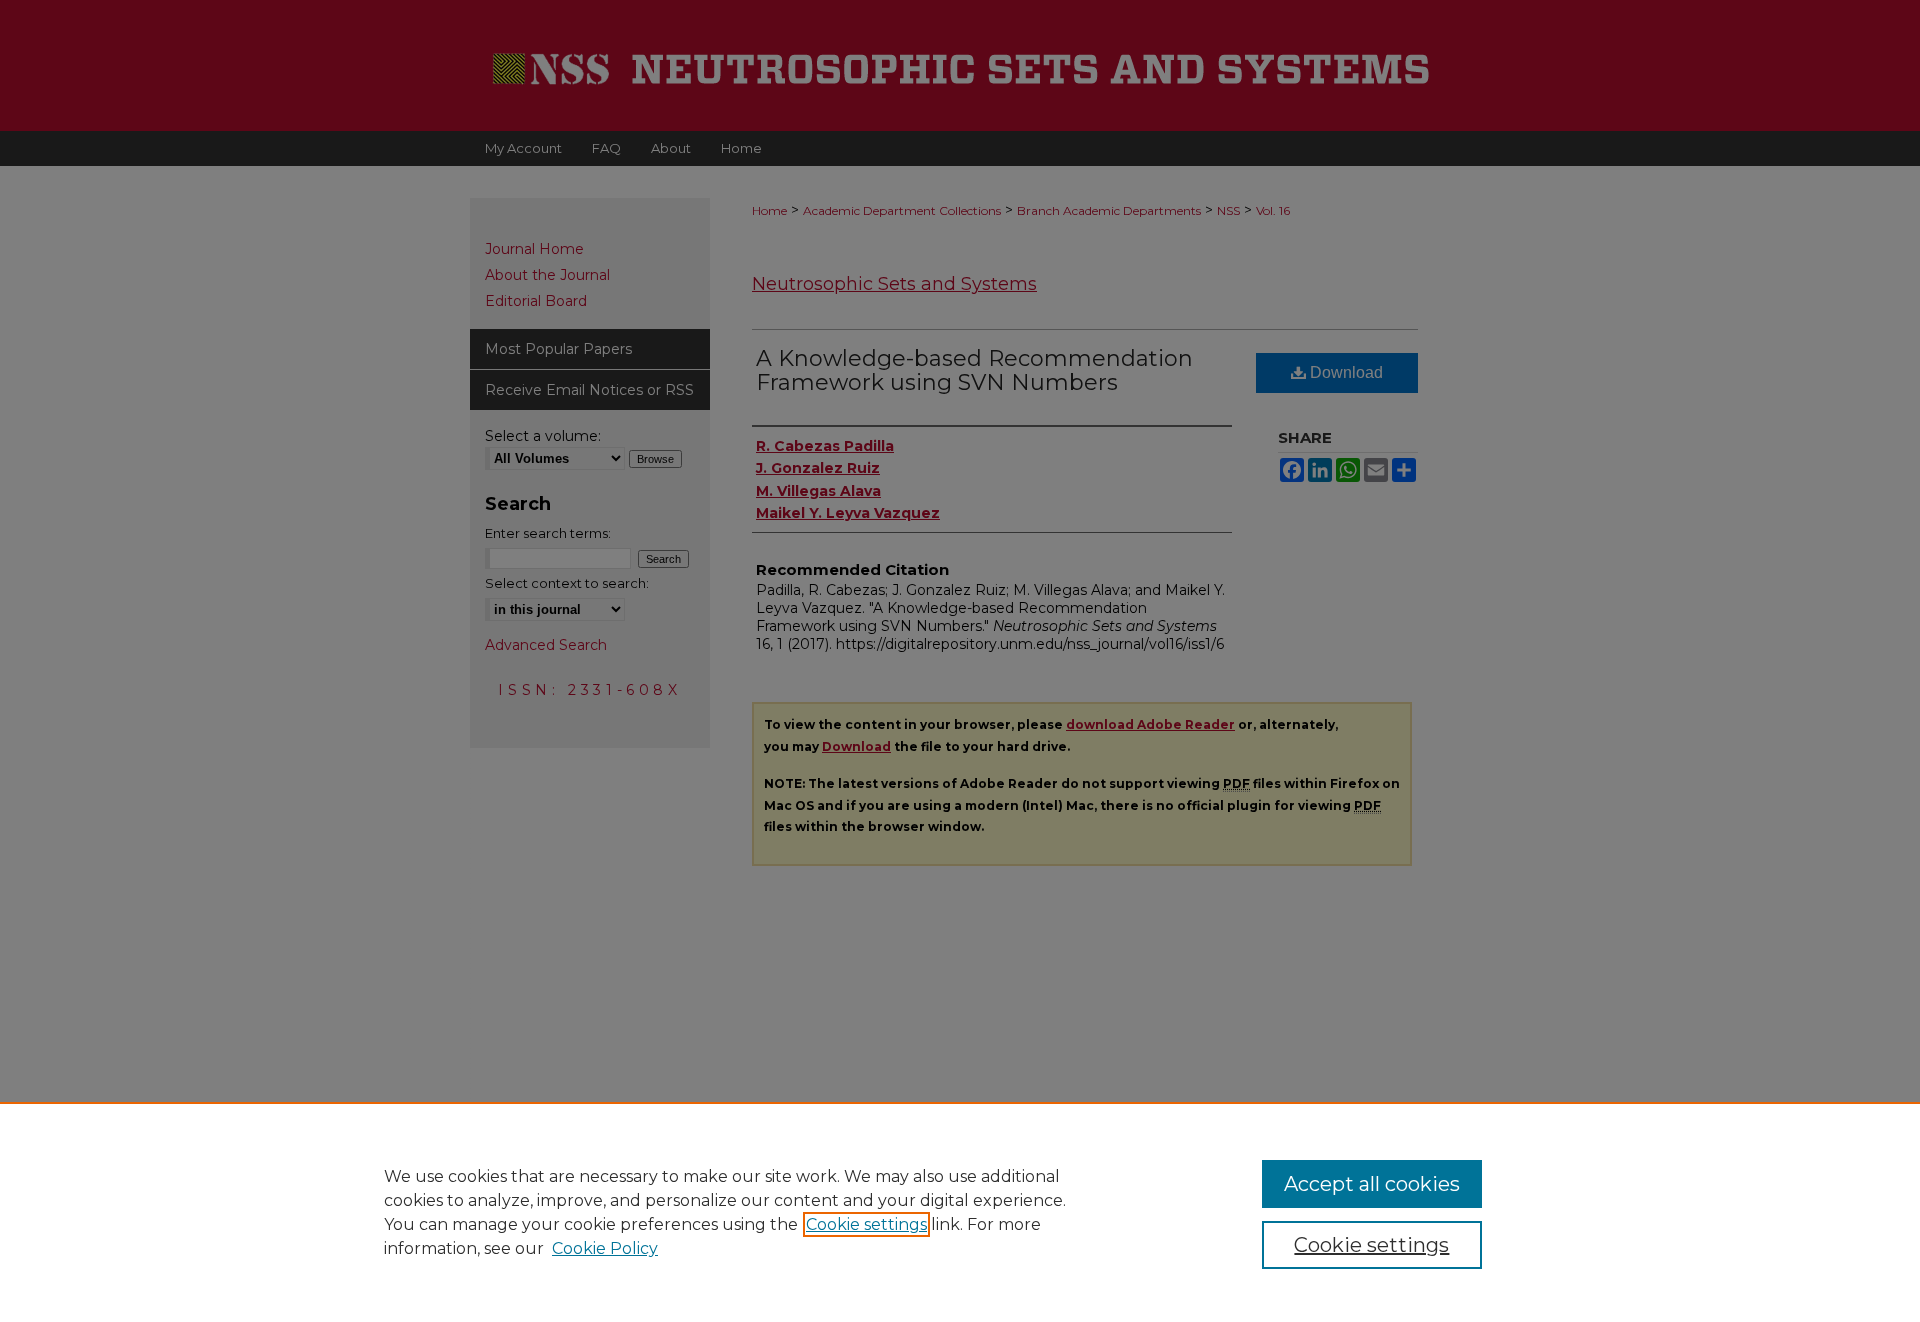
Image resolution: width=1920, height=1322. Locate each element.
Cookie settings (866, 1224)
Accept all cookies (1372, 1184)
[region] (960, 1212)
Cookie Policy (605, 1248)
